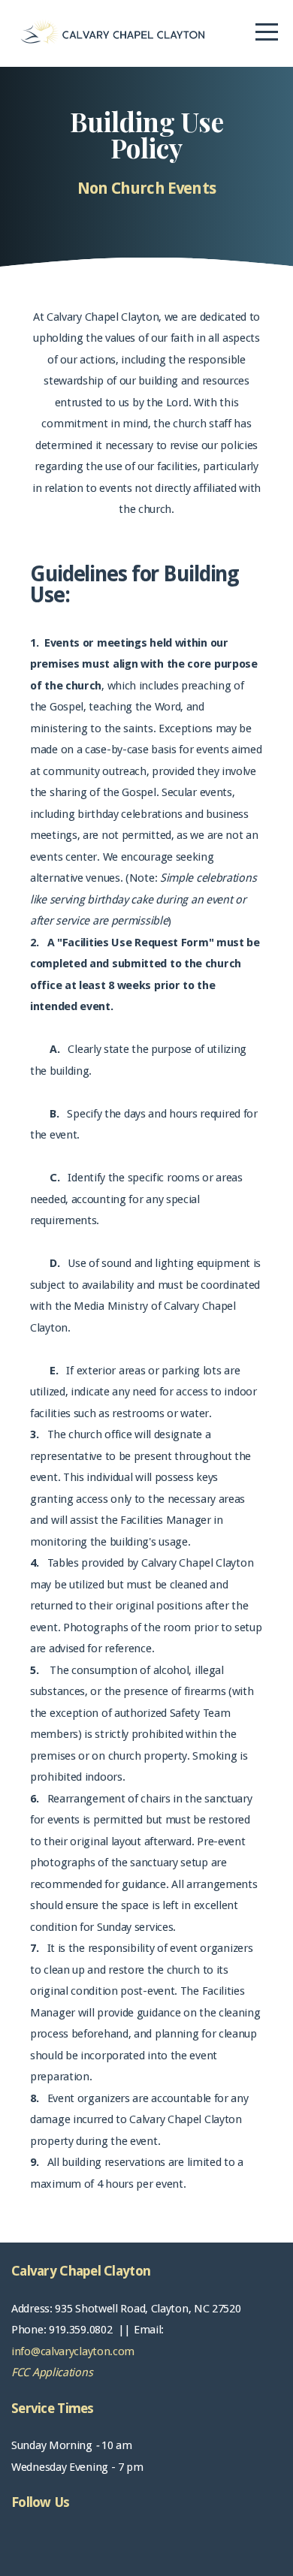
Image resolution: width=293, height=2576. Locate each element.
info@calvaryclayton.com (73, 2351)
